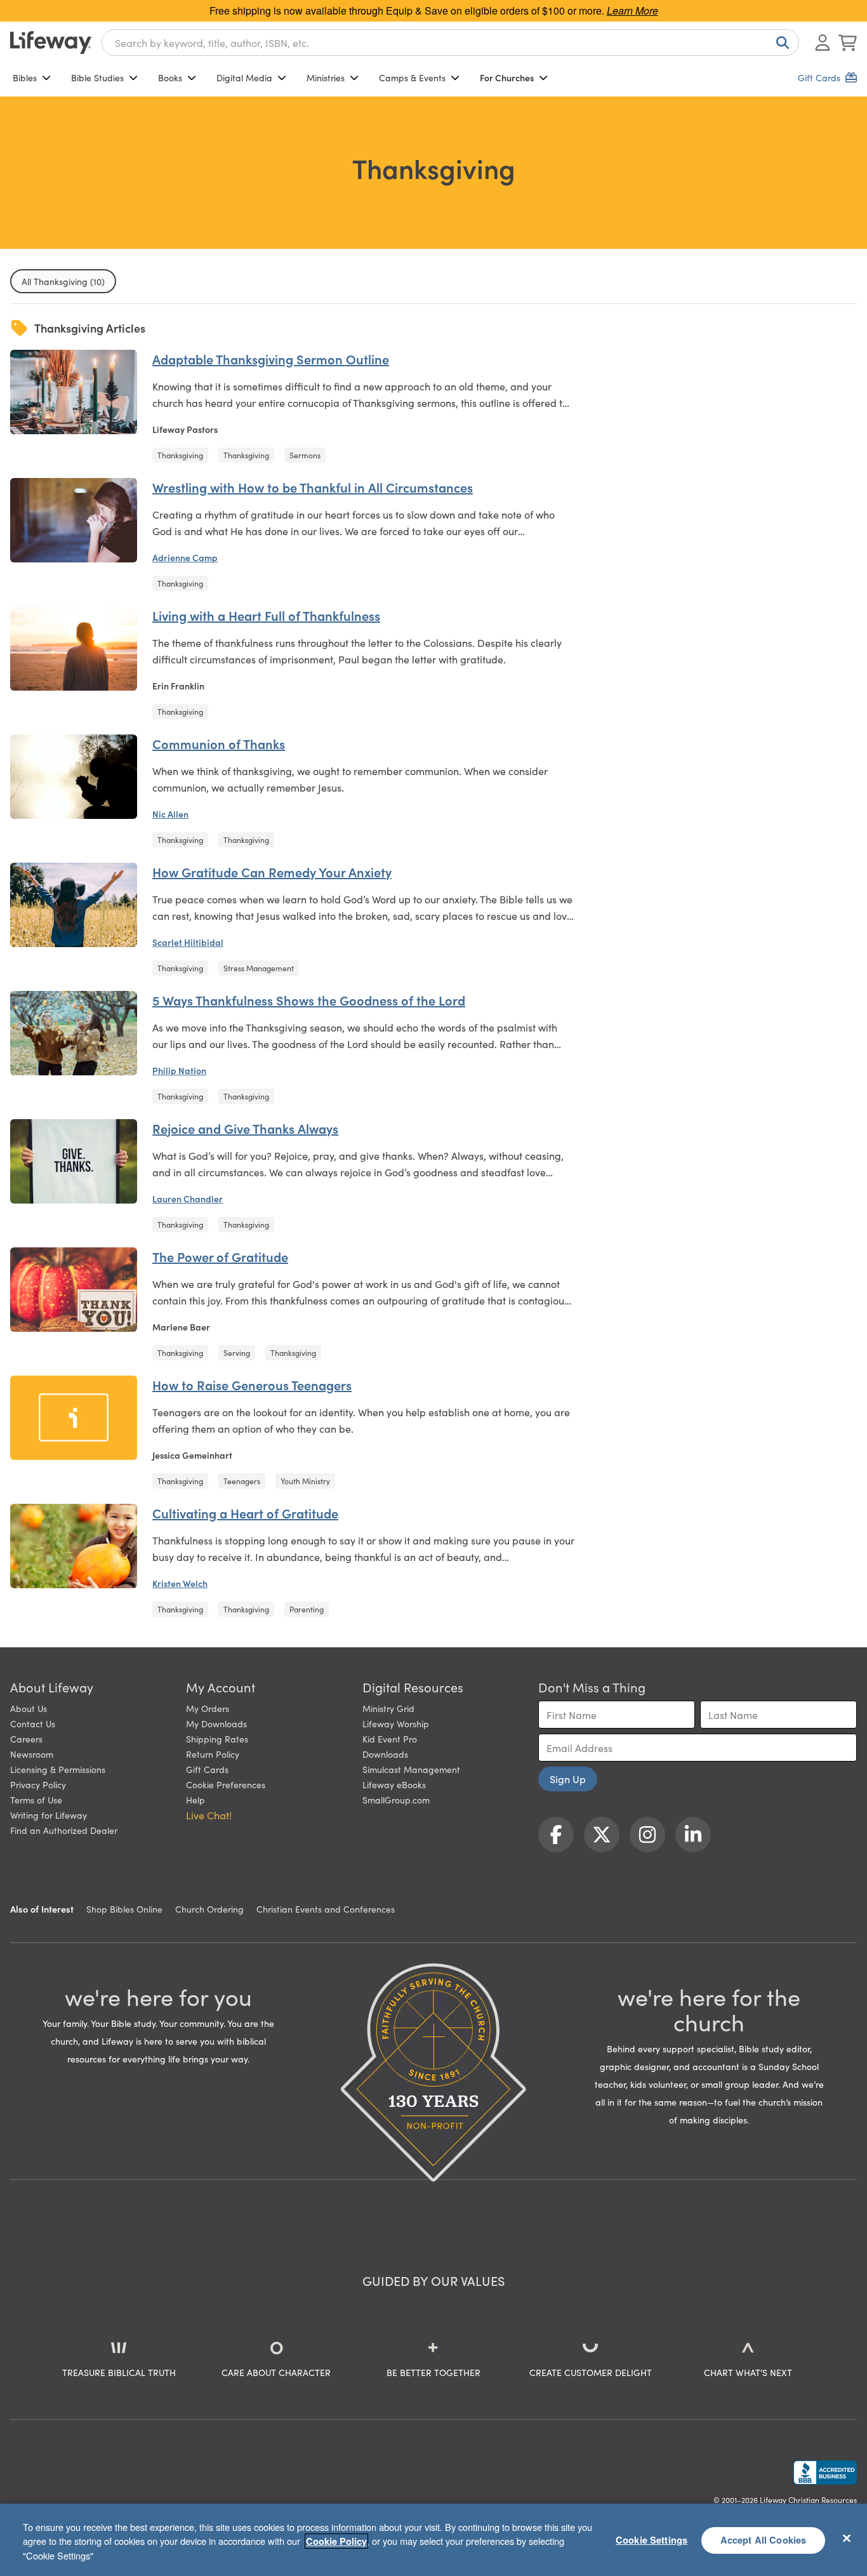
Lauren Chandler (188, 1198)
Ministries (326, 77)
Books (170, 77)
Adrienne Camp (185, 557)
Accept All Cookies (764, 2540)
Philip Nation (179, 1070)
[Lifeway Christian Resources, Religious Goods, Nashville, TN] (825, 2473)
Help (195, 1800)
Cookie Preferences (226, 1784)
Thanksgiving (180, 455)
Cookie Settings (652, 2540)
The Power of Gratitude (220, 1256)
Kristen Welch (180, 1583)
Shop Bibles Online (124, 1909)
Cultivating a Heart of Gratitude (245, 1513)
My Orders (208, 1708)
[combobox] (450, 43)
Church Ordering (209, 1909)
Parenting (307, 1609)
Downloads (385, 1754)
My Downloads (216, 1723)
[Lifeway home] (51, 43)
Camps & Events (412, 77)
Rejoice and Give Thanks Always (245, 1128)
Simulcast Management (411, 1769)
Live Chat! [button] (209, 1815)
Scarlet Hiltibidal (188, 942)
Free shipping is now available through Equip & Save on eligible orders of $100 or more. (434, 10)
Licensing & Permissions (58, 1769)
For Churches (507, 77)
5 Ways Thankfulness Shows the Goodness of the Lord (309, 1000)
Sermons (305, 455)
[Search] (780, 43)
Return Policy (213, 1754)
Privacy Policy (38, 1784)
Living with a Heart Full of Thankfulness (266, 615)
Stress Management (259, 968)
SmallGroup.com (396, 1800)
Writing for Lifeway (49, 1815)
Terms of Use (36, 1800)
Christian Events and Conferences (326, 1909)
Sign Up (568, 1779)
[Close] (847, 2538)
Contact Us (33, 1723)
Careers (26, 1739)
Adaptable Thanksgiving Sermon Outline (271, 359)
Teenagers (242, 1481)
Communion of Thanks (219, 743)
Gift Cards (207, 1769)
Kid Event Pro (390, 1739)
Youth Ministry (305, 1481)
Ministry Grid (388, 1708)
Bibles (25, 77)
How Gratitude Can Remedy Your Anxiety (272, 872)
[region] (433, 2540)
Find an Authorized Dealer (64, 1830)
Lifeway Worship (396, 1723)
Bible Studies (97, 77)
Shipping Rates (217, 1739)
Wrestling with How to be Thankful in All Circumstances (313, 487)
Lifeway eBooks (394, 1784)
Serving (237, 1352)
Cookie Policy (336, 2541)
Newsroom (32, 1754)
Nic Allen (170, 814)
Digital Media (244, 77)
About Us (29, 1708)
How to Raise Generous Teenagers (252, 1384)
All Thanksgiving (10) (63, 281)
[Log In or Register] (823, 43)
